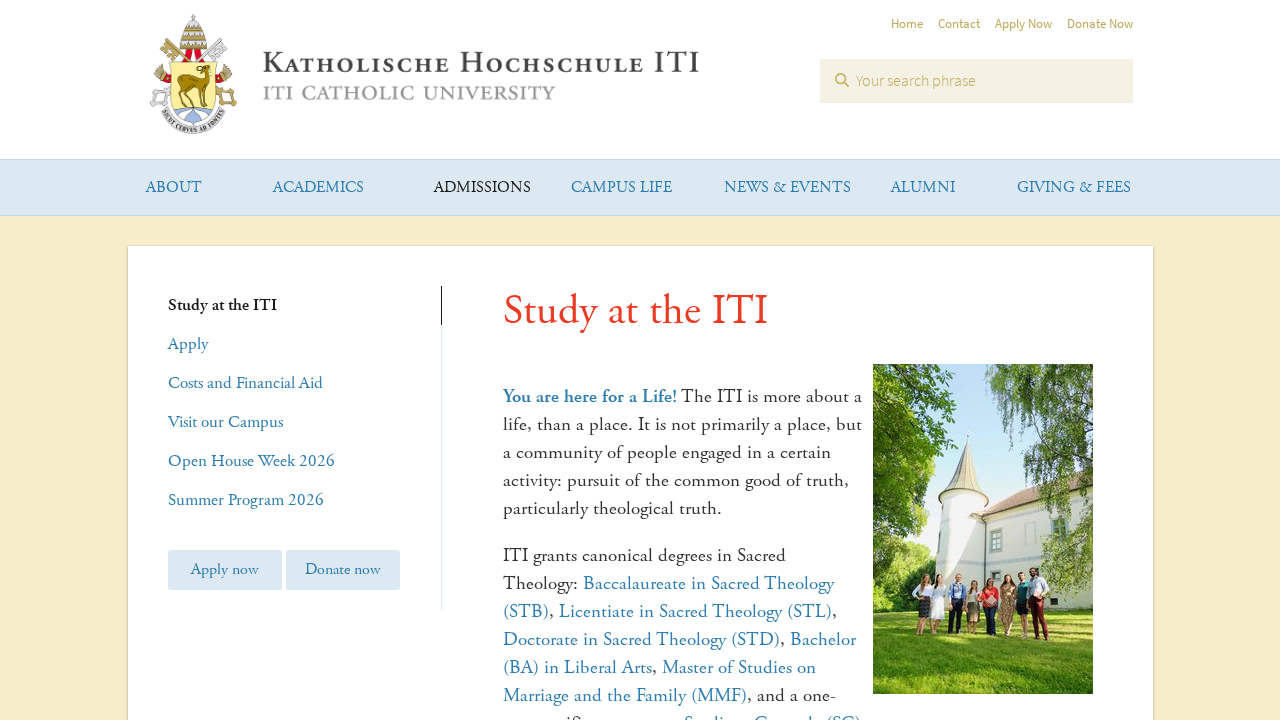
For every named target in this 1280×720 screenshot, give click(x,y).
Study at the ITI (222, 305)
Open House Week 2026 (251, 461)
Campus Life (621, 187)
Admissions (482, 187)
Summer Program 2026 (246, 500)
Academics (318, 187)
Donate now (343, 569)
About (174, 187)
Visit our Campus (225, 422)
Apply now (225, 569)
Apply (188, 344)
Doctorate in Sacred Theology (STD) (641, 640)
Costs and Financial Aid (245, 383)
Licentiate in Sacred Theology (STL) (695, 612)
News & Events (787, 187)
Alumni (923, 187)
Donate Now (1100, 23)
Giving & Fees (1074, 187)
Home (907, 23)
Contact (959, 23)
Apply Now (1023, 23)
